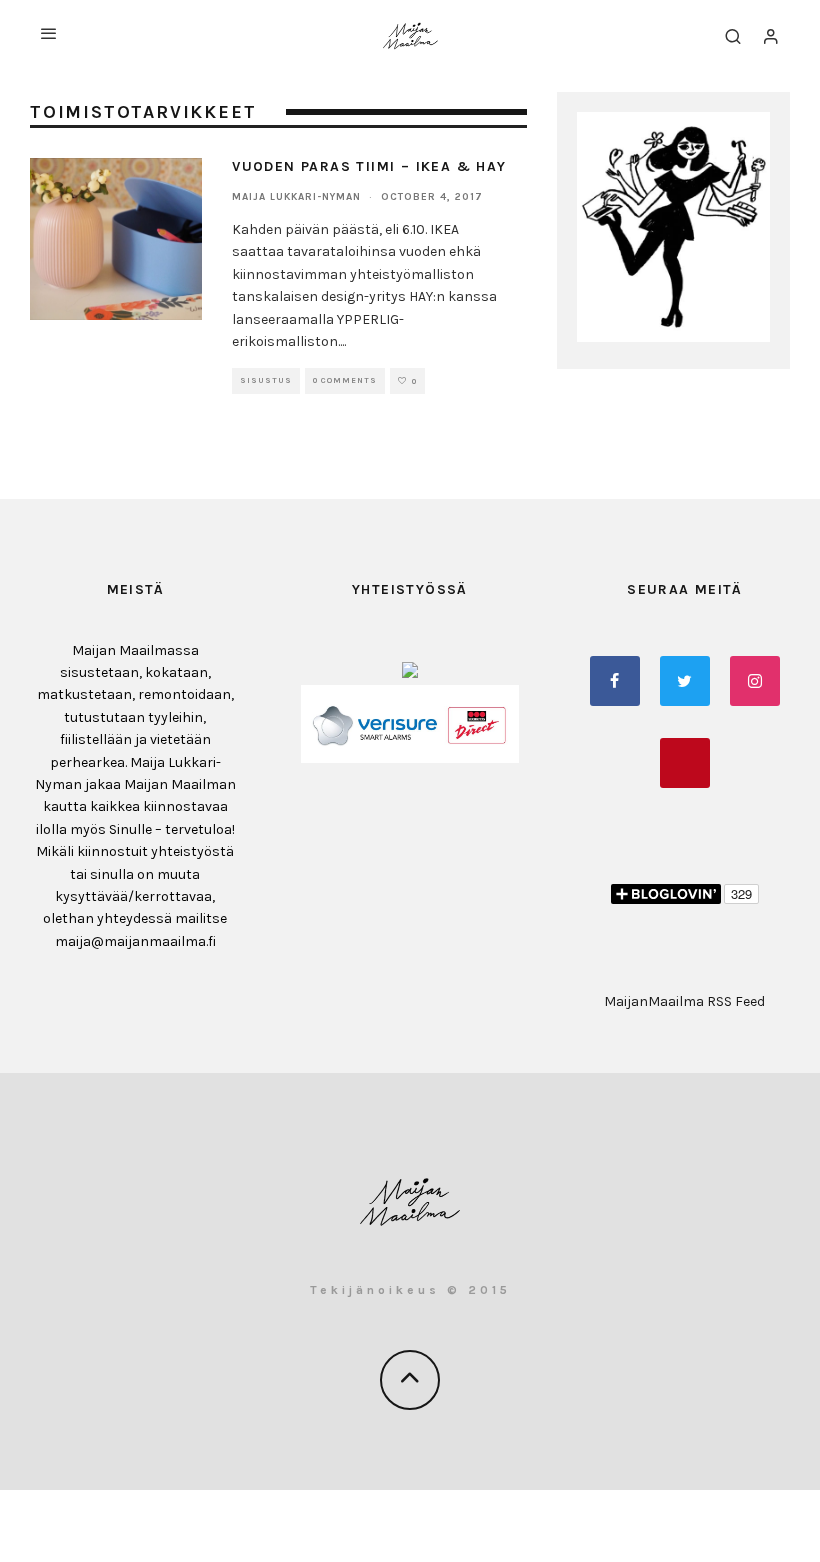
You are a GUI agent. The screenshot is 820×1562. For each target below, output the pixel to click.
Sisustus (266, 380)
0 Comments (345, 380)
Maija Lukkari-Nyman (296, 197)
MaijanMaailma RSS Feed (684, 1001)
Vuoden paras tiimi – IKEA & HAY (369, 166)
